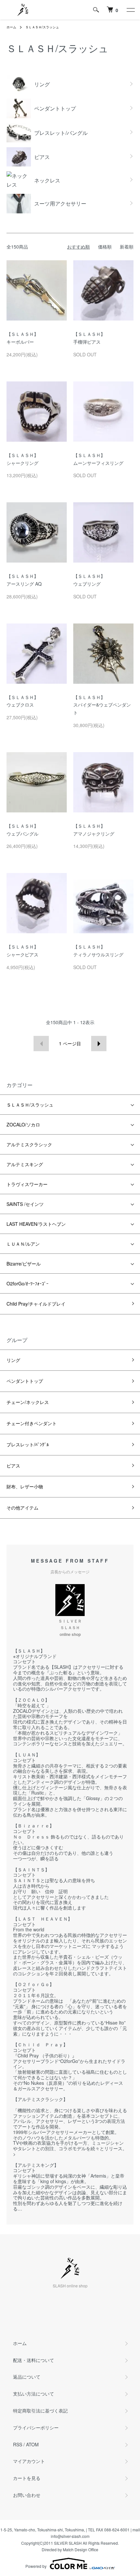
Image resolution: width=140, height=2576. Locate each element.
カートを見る (27, 2478)
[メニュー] (130, 10)
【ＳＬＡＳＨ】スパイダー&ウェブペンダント (102, 705)
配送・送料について (34, 2360)
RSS (18, 2444)
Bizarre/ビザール (26, 1264)
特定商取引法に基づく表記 (40, 2411)
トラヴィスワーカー (27, 1184)
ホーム (11, 27)
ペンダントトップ (25, 1381)
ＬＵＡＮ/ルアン (23, 1244)
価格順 (105, 247)
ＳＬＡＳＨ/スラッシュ (42, 27)
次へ (99, 1044)
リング (13, 1360)
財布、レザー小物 (25, 1486)
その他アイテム (22, 1508)
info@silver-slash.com (70, 2536)
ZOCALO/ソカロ (26, 1124)
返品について (27, 2377)
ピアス (13, 1466)
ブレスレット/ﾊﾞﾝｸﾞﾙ (28, 1444)
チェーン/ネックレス (28, 1402)
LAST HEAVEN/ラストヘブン (38, 1224)
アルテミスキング (25, 1164)
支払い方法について (34, 2394)
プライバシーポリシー (36, 2427)
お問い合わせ (27, 2495)
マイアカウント (29, 2461)
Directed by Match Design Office (70, 2549)
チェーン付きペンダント (32, 1423)
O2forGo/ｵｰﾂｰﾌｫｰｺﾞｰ (30, 1283)
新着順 (127, 247)
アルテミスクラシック (29, 1144)
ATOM (32, 2444)
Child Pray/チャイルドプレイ (36, 1304)
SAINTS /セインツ (25, 1204)
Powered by (36, 2566)
